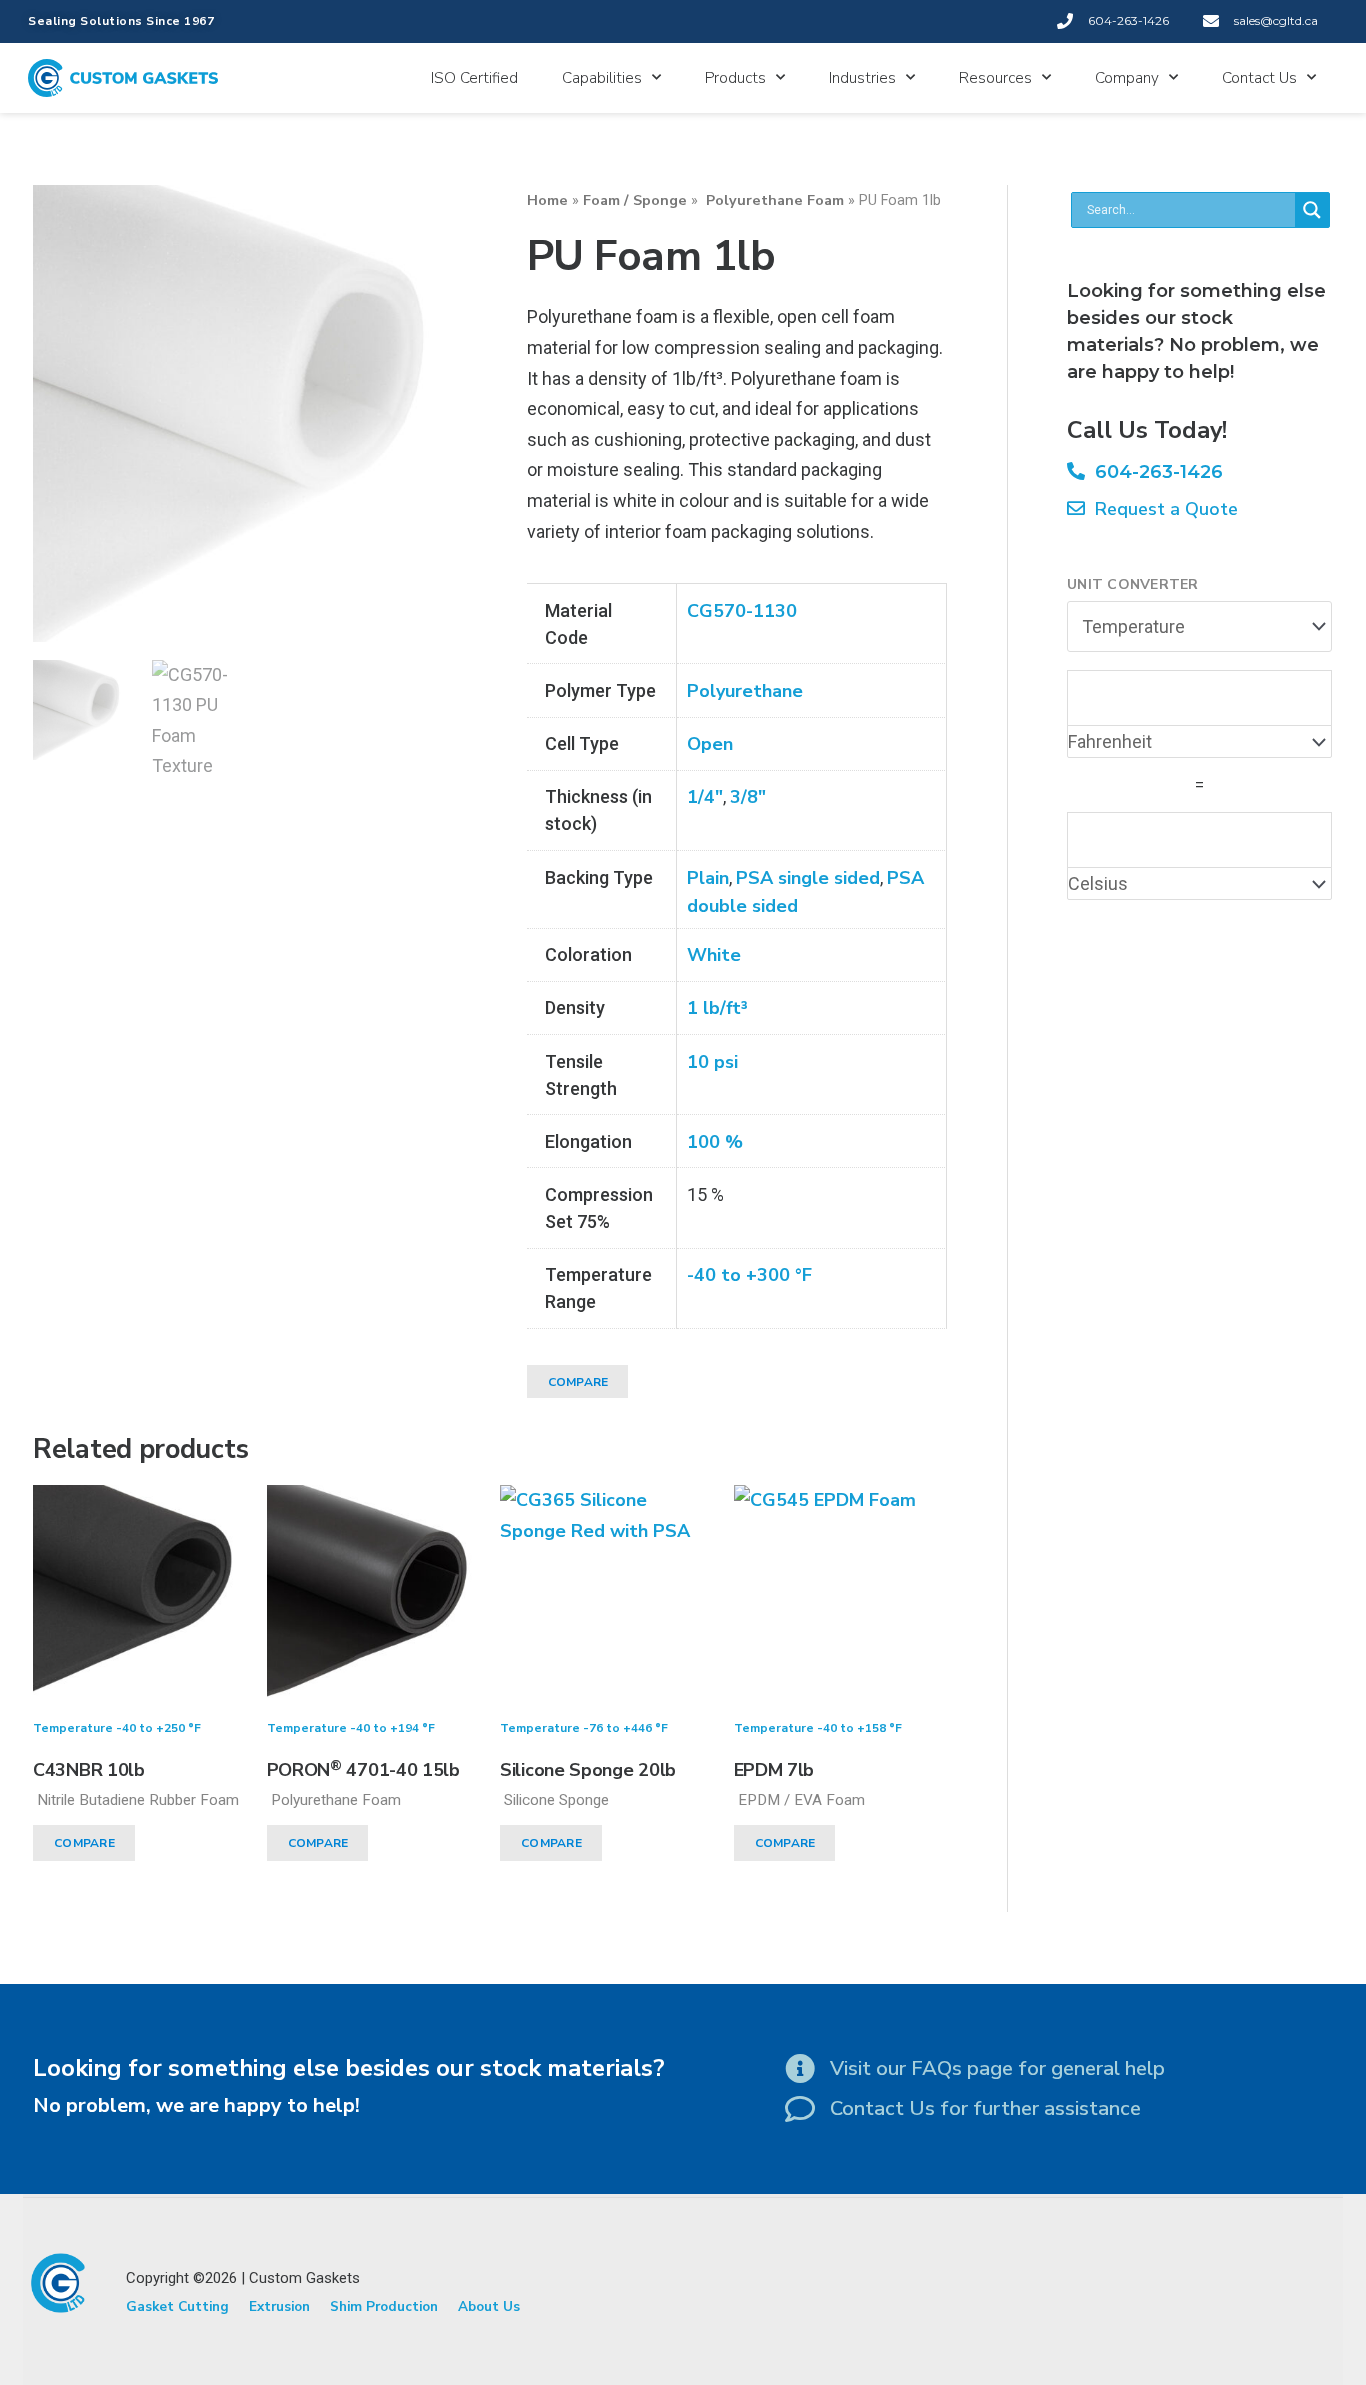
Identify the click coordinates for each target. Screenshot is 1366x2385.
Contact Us (1259, 78)
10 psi (712, 1062)
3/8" (748, 797)
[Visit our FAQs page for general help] (800, 2069)
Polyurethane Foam (773, 200)
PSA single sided (808, 878)
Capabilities (602, 78)
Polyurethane (745, 691)
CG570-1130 (742, 611)
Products (735, 78)
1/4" (705, 797)
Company (1127, 78)
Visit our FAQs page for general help (997, 2068)
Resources (995, 78)
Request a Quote (1161, 509)
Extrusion (279, 2306)
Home (547, 200)
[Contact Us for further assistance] (800, 2109)
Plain (708, 878)
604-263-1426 (1154, 472)
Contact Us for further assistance (985, 2108)
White (714, 955)
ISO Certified (474, 78)
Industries (862, 78)
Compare (578, 1382)
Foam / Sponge (635, 200)
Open (710, 744)
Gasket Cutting (177, 2306)
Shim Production (384, 2306)
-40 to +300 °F (749, 1275)
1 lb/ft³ (717, 1008)
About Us (489, 2306)
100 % (715, 1142)
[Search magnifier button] (1312, 210)
